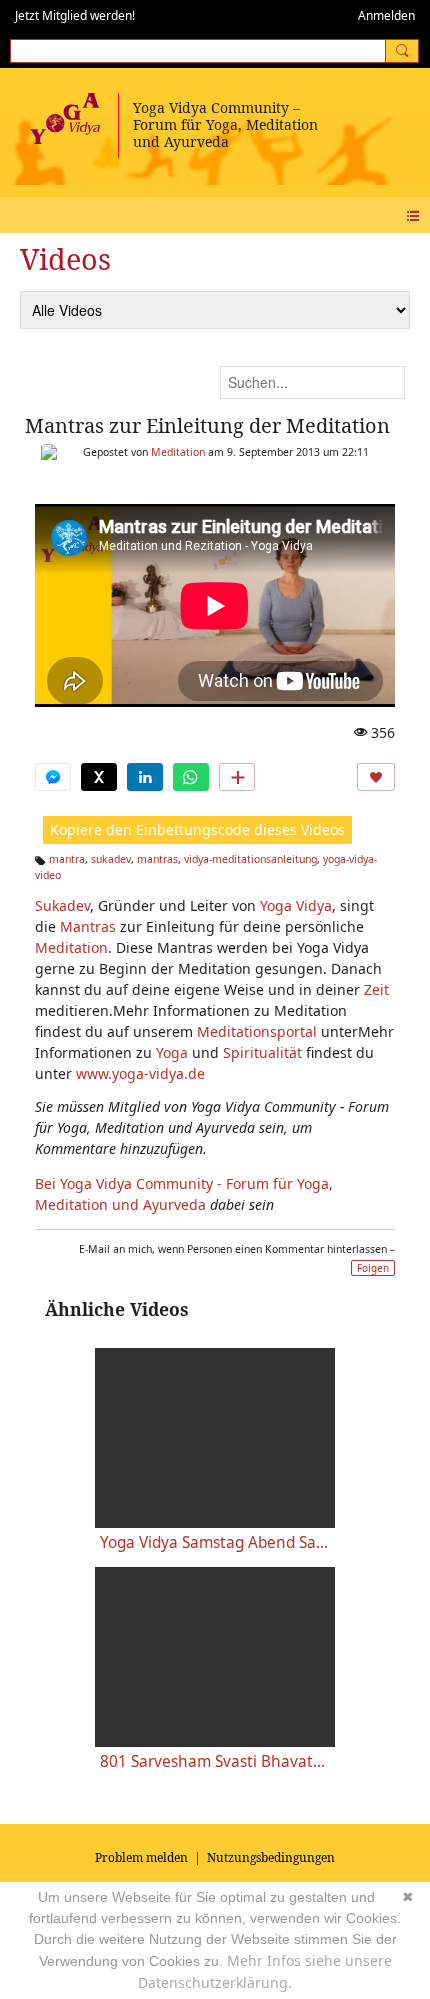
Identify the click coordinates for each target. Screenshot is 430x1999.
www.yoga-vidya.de (140, 1073)
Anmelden (386, 15)
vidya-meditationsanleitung (250, 859)
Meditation (178, 452)
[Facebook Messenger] (53, 777)
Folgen (373, 1268)
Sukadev (62, 905)
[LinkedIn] (145, 777)
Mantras (88, 926)
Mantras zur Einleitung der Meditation (207, 425)
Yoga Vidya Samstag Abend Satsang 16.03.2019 (215, 1542)
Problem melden (141, 1857)
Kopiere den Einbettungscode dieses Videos (197, 829)
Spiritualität (262, 1052)
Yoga (172, 1052)
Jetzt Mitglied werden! (75, 15)
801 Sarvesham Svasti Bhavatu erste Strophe (215, 1761)
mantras (157, 859)
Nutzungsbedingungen (271, 1857)
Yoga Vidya (296, 905)
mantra (67, 859)
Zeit (376, 989)
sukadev (111, 859)
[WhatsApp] (191, 777)
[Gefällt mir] (376, 777)
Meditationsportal (257, 1031)
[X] (99, 777)
